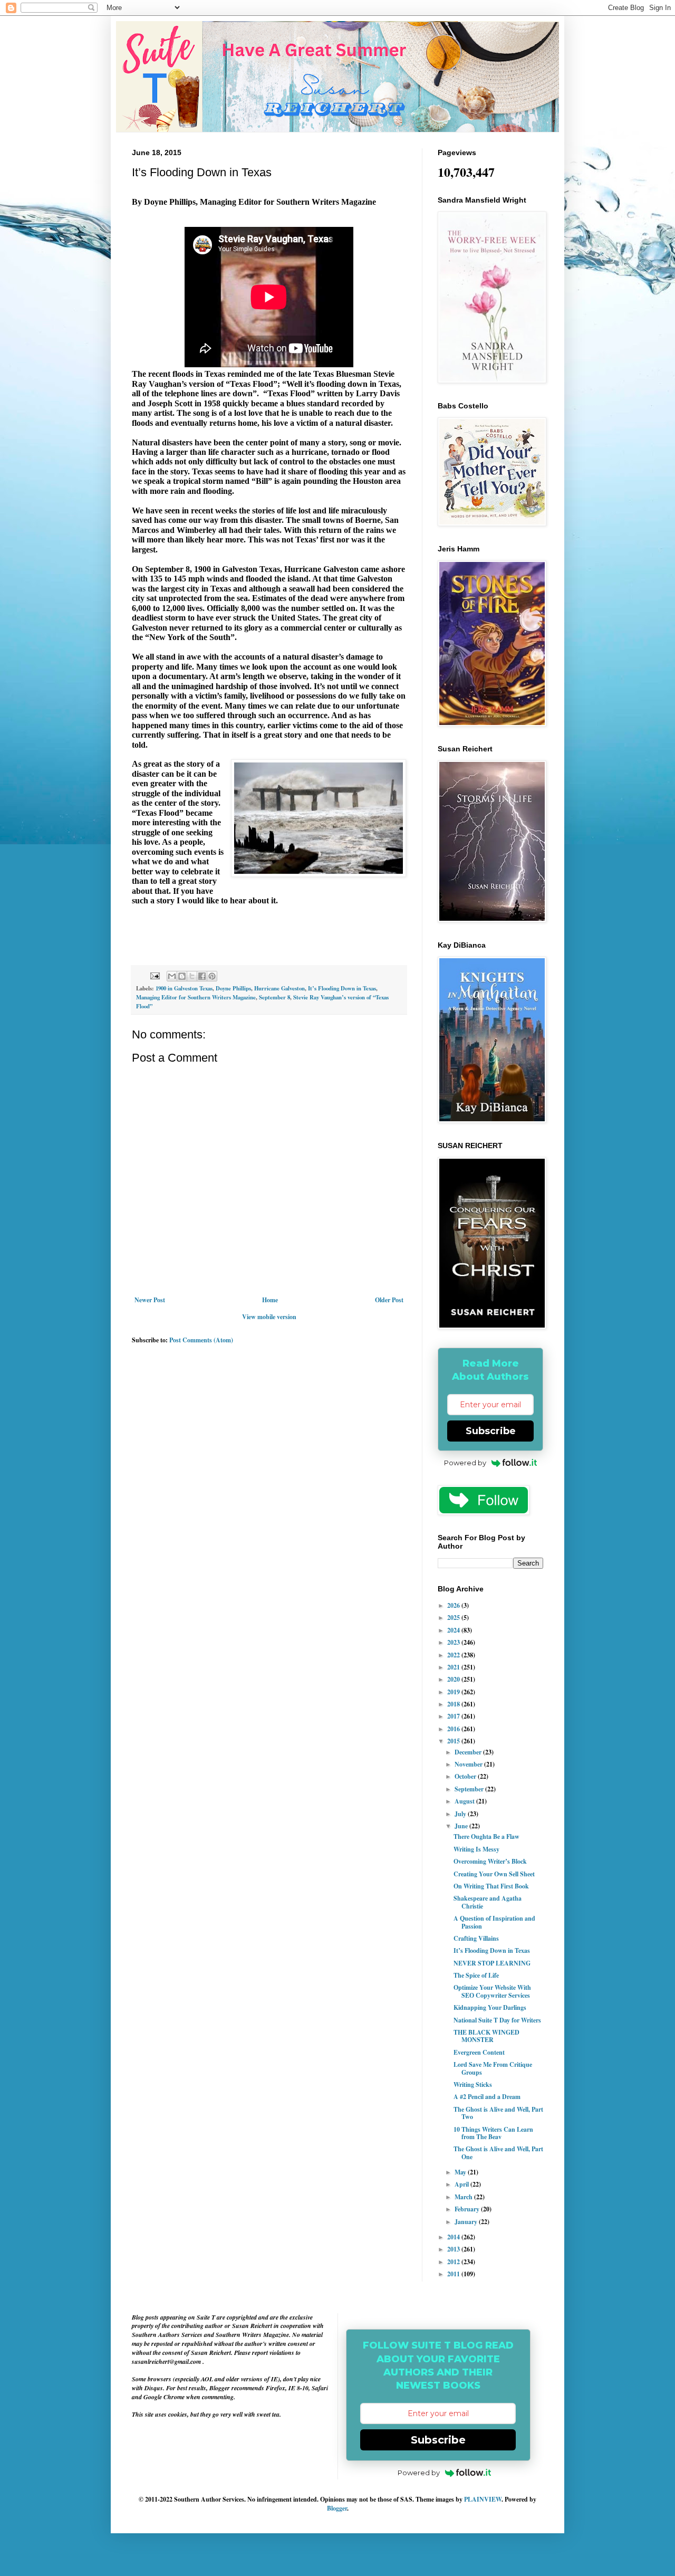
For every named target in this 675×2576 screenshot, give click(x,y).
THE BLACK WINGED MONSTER (486, 2036)
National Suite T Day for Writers (497, 2020)
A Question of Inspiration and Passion (494, 1922)
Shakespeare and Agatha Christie (488, 1902)
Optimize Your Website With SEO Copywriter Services (492, 1991)
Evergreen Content (479, 2052)
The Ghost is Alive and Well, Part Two (498, 2113)
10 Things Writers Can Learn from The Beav (493, 2133)
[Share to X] (192, 976)
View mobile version (269, 1317)
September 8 (274, 997)
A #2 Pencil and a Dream (487, 2097)
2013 (454, 2249)
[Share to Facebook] (202, 976)
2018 (454, 1704)
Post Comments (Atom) (201, 1340)
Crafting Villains (476, 1938)
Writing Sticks (473, 2084)
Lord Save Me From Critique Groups (493, 2068)
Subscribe (491, 1431)
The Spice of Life (476, 1975)
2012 (454, 2262)
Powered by (465, 1463)
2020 (454, 1679)
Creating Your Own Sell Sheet (494, 1874)
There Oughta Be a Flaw (486, 1836)
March (464, 2197)
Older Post (389, 1300)
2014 (454, 2237)
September (470, 1789)
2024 (454, 1630)
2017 (454, 1716)
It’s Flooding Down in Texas (342, 988)
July (461, 1814)
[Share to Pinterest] (212, 976)
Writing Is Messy (476, 1849)
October (466, 1776)
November (469, 1764)
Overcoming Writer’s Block (490, 1861)
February (468, 2209)
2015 (454, 1741)
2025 (454, 1618)
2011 (454, 2274)
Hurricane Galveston (279, 988)
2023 (454, 1642)
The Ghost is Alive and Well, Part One (498, 2153)
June (462, 1826)
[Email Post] (155, 975)
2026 (454, 1605)
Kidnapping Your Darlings (490, 2007)
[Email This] (172, 976)
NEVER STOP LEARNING (492, 1963)
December (469, 1752)
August (465, 1801)
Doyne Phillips (233, 988)
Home (270, 1300)
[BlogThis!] (182, 976)
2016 (454, 1729)
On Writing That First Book (491, 1886)
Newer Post (150, 1300)
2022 (454, 1655)
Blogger (337, 2508)
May (461, 2172)
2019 (454, 1692)
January (467, 2222)
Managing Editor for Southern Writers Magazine (196, 997)
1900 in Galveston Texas (184, 988)
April (462, 2184)
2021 (454, 1667)
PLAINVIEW (483, 2499)
